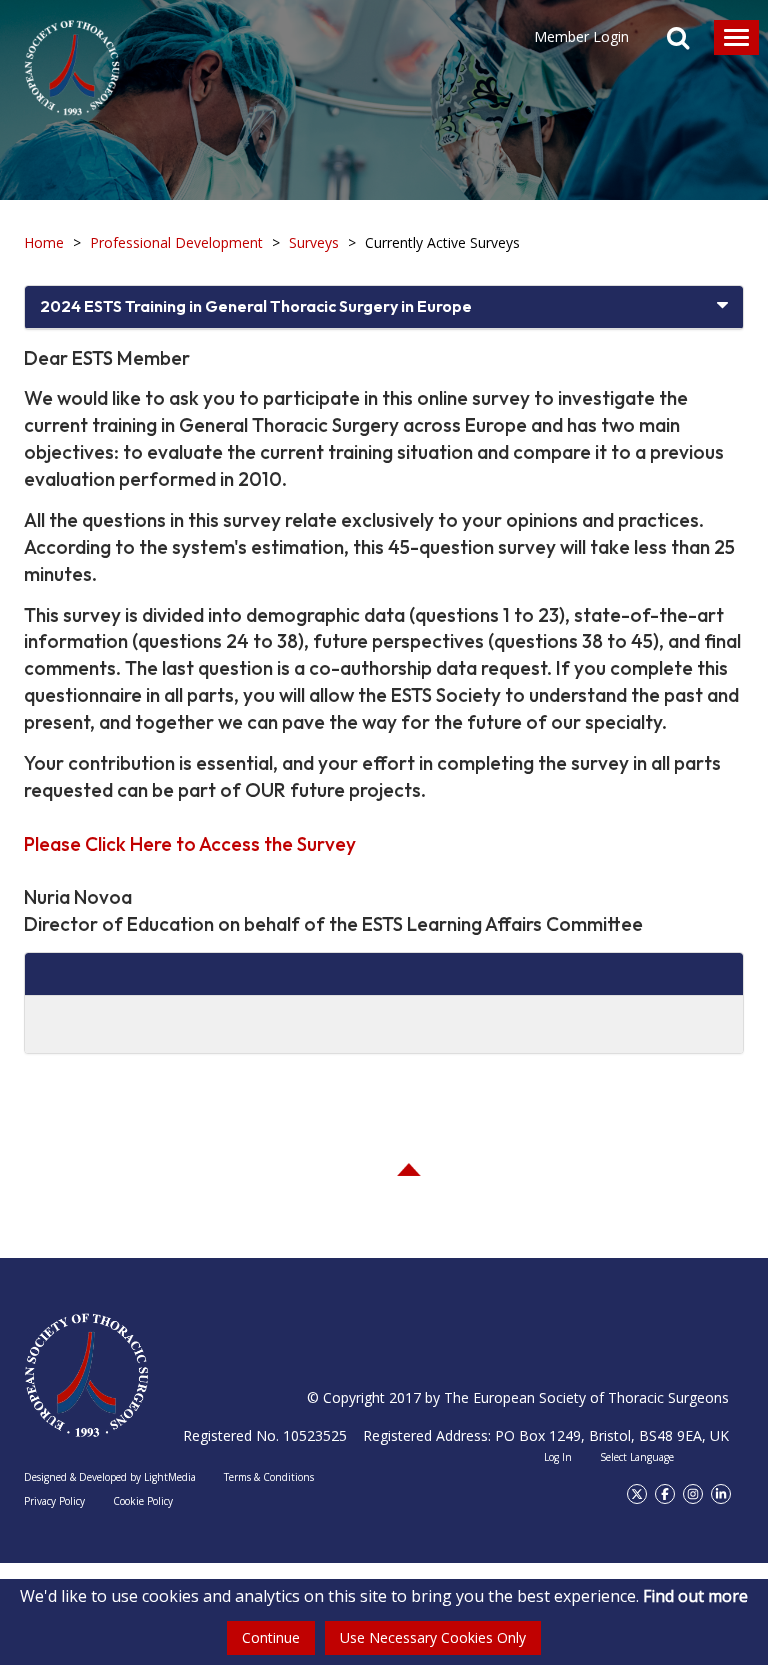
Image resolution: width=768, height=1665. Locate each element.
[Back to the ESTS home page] (86, 1375)
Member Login (581, 36)
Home (44, 242)
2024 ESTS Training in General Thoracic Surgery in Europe (256, 306)
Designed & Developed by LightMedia (110, 1477)
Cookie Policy (143, 1501)
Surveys (314, 242)
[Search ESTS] (678, 40)
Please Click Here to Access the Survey (190, 844)
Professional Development (176, 242)
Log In (558, 1457)
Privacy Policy (54, 1501)
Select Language (637, 1457)
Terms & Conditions (269, 1477)
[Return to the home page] (72, 58)
